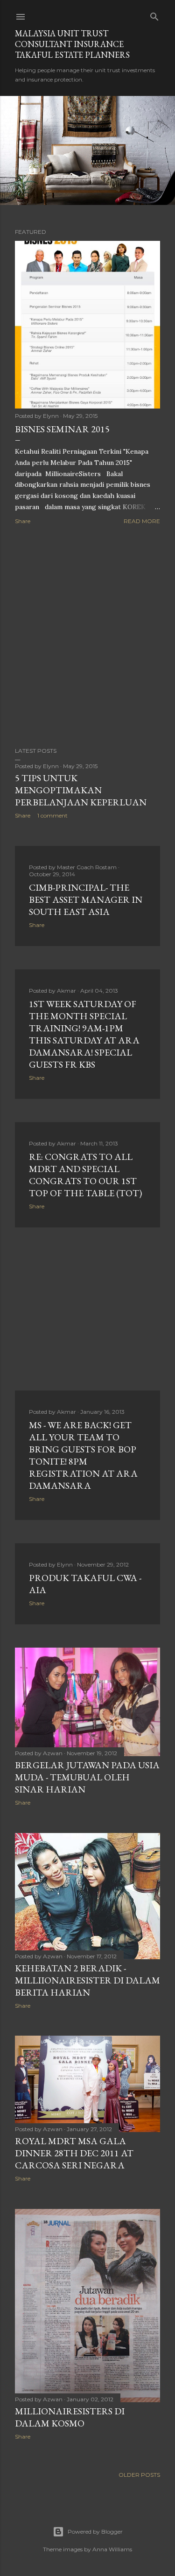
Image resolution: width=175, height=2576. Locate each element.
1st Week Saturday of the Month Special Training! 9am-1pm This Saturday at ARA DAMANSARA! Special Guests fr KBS (84, 1034)
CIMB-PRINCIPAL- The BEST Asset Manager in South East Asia (86, 900)
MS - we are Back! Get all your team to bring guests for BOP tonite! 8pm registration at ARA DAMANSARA (83, 1455)
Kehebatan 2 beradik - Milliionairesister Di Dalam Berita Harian (87, 1980)
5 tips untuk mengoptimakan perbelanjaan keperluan (81, 790)
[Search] (154, 15)
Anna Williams (112, 2549)
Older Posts (139, 2475)
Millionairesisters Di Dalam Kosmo (70, 2417)
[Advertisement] (87, 637)
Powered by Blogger (95, 2532)
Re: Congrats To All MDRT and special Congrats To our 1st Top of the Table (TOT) (85, 1175)
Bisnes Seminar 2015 (62, 429)
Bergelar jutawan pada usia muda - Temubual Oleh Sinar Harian (87, 1777)
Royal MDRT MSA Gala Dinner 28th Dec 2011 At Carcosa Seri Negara (74, 2153)
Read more (142, 521)
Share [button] (23, 521)
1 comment (52, 815)
